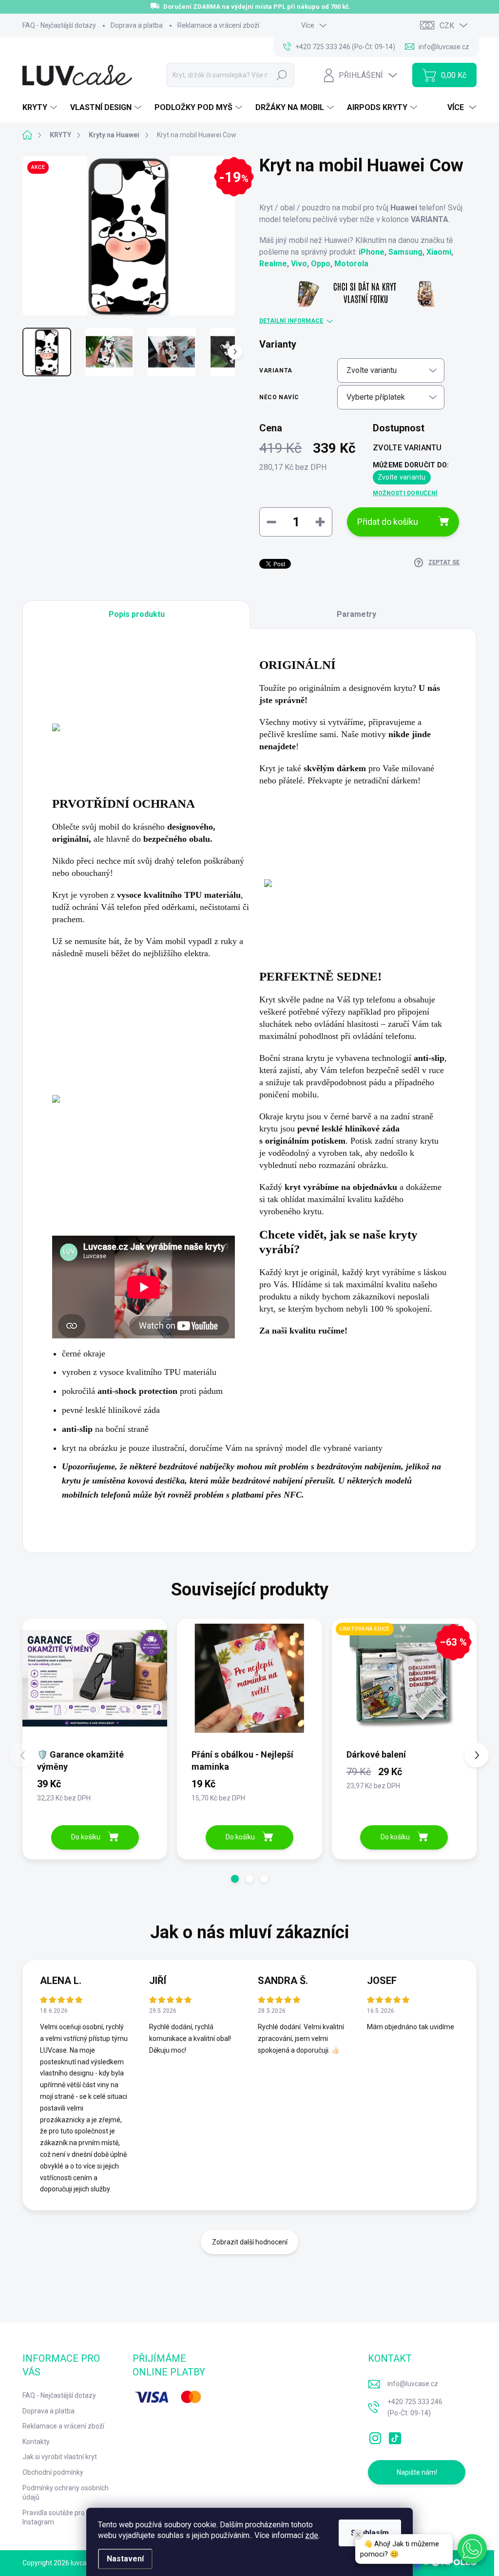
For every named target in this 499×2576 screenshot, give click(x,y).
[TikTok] (395, 2436)
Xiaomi (439, 252)
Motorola (351, 264)
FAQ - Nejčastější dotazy (59, 25)
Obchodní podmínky (53, 2472)
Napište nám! (417, 2472)
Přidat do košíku (388, 522)
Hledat (282, 75)
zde (312, 2535)
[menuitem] (41, 108)
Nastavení (125, 2559)
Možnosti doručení (405, 493)
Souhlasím (370, 2533)
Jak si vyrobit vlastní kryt (60, 2457)
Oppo (321, 264)
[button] (235, 1879)
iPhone (372, 252)
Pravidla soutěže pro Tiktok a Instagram (67, 2518)
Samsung (405, 252)
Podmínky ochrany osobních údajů (66, 2493)
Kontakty (36, 2442)
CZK (447, 26)
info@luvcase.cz (413, 2384)
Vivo (299, 264)
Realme (273, 264)
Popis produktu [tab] (137, 614)
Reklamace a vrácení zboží (218, 25)
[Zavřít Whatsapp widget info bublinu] (358, 2535)
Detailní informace (291, 321)
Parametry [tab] (356, 614)
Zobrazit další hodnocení (250, 2242)
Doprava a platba (137, 25)
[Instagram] (375, 2436)
